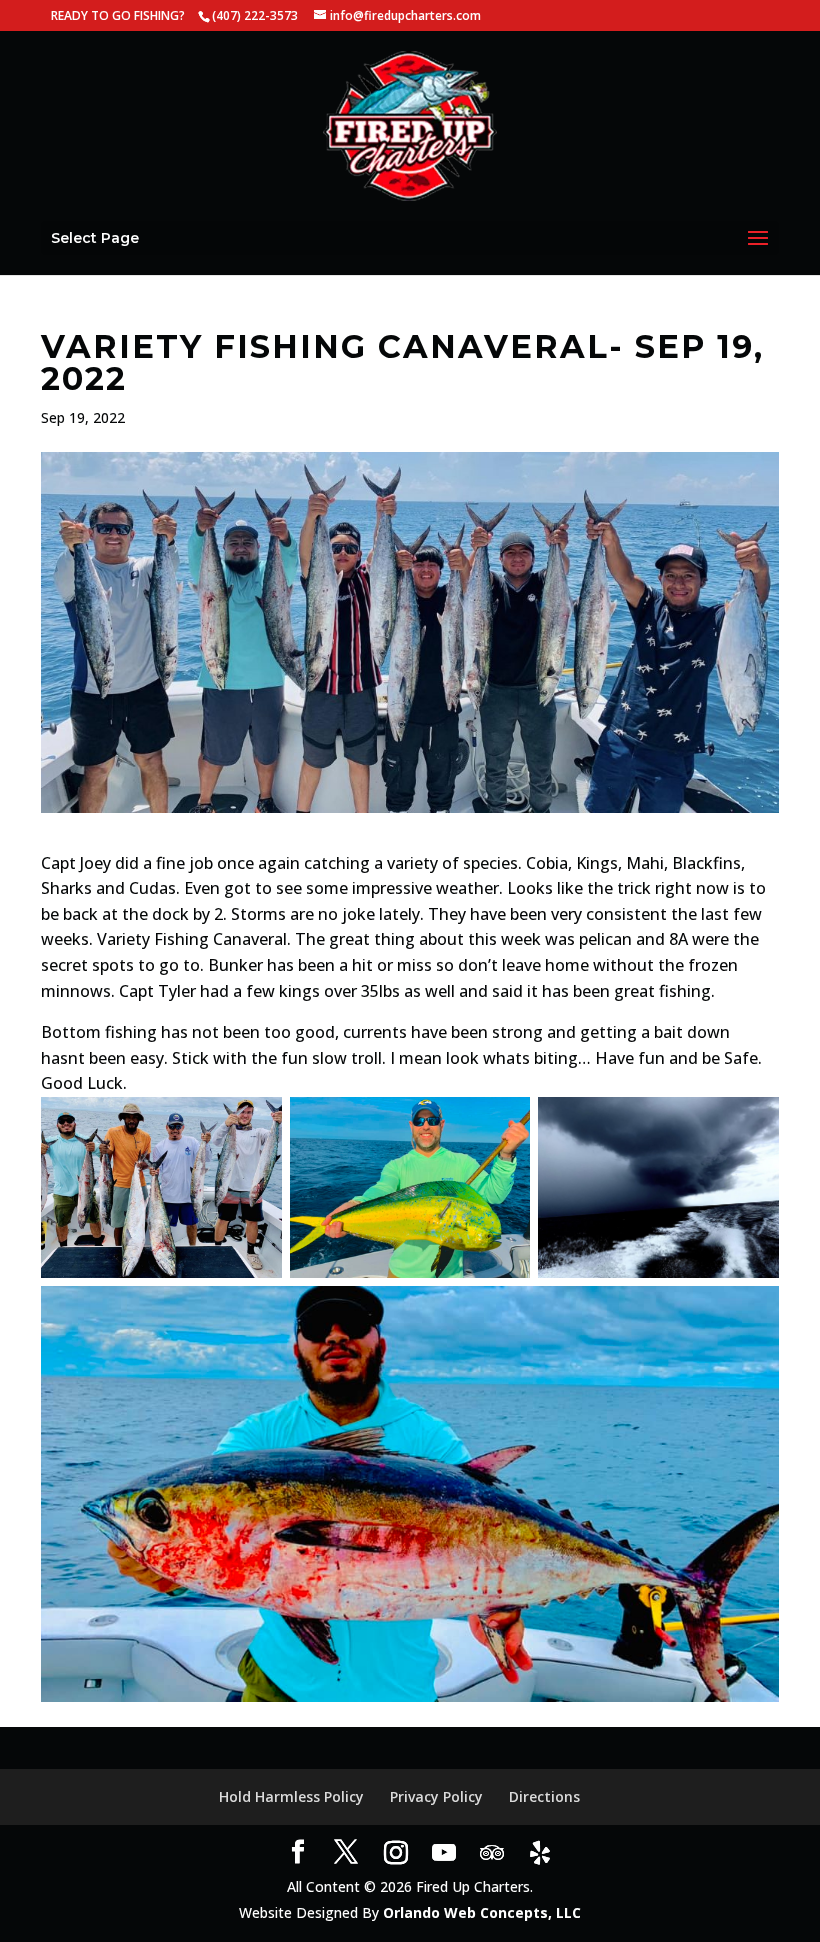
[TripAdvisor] (492, 1853)
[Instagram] (396, 1853)
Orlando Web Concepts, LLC (482, 1912)
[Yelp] (540, 1853)
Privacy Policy (436, 1796)
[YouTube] (444, 1853)
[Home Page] (410, 124)
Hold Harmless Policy (291, 1796)
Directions (544, 1796)
